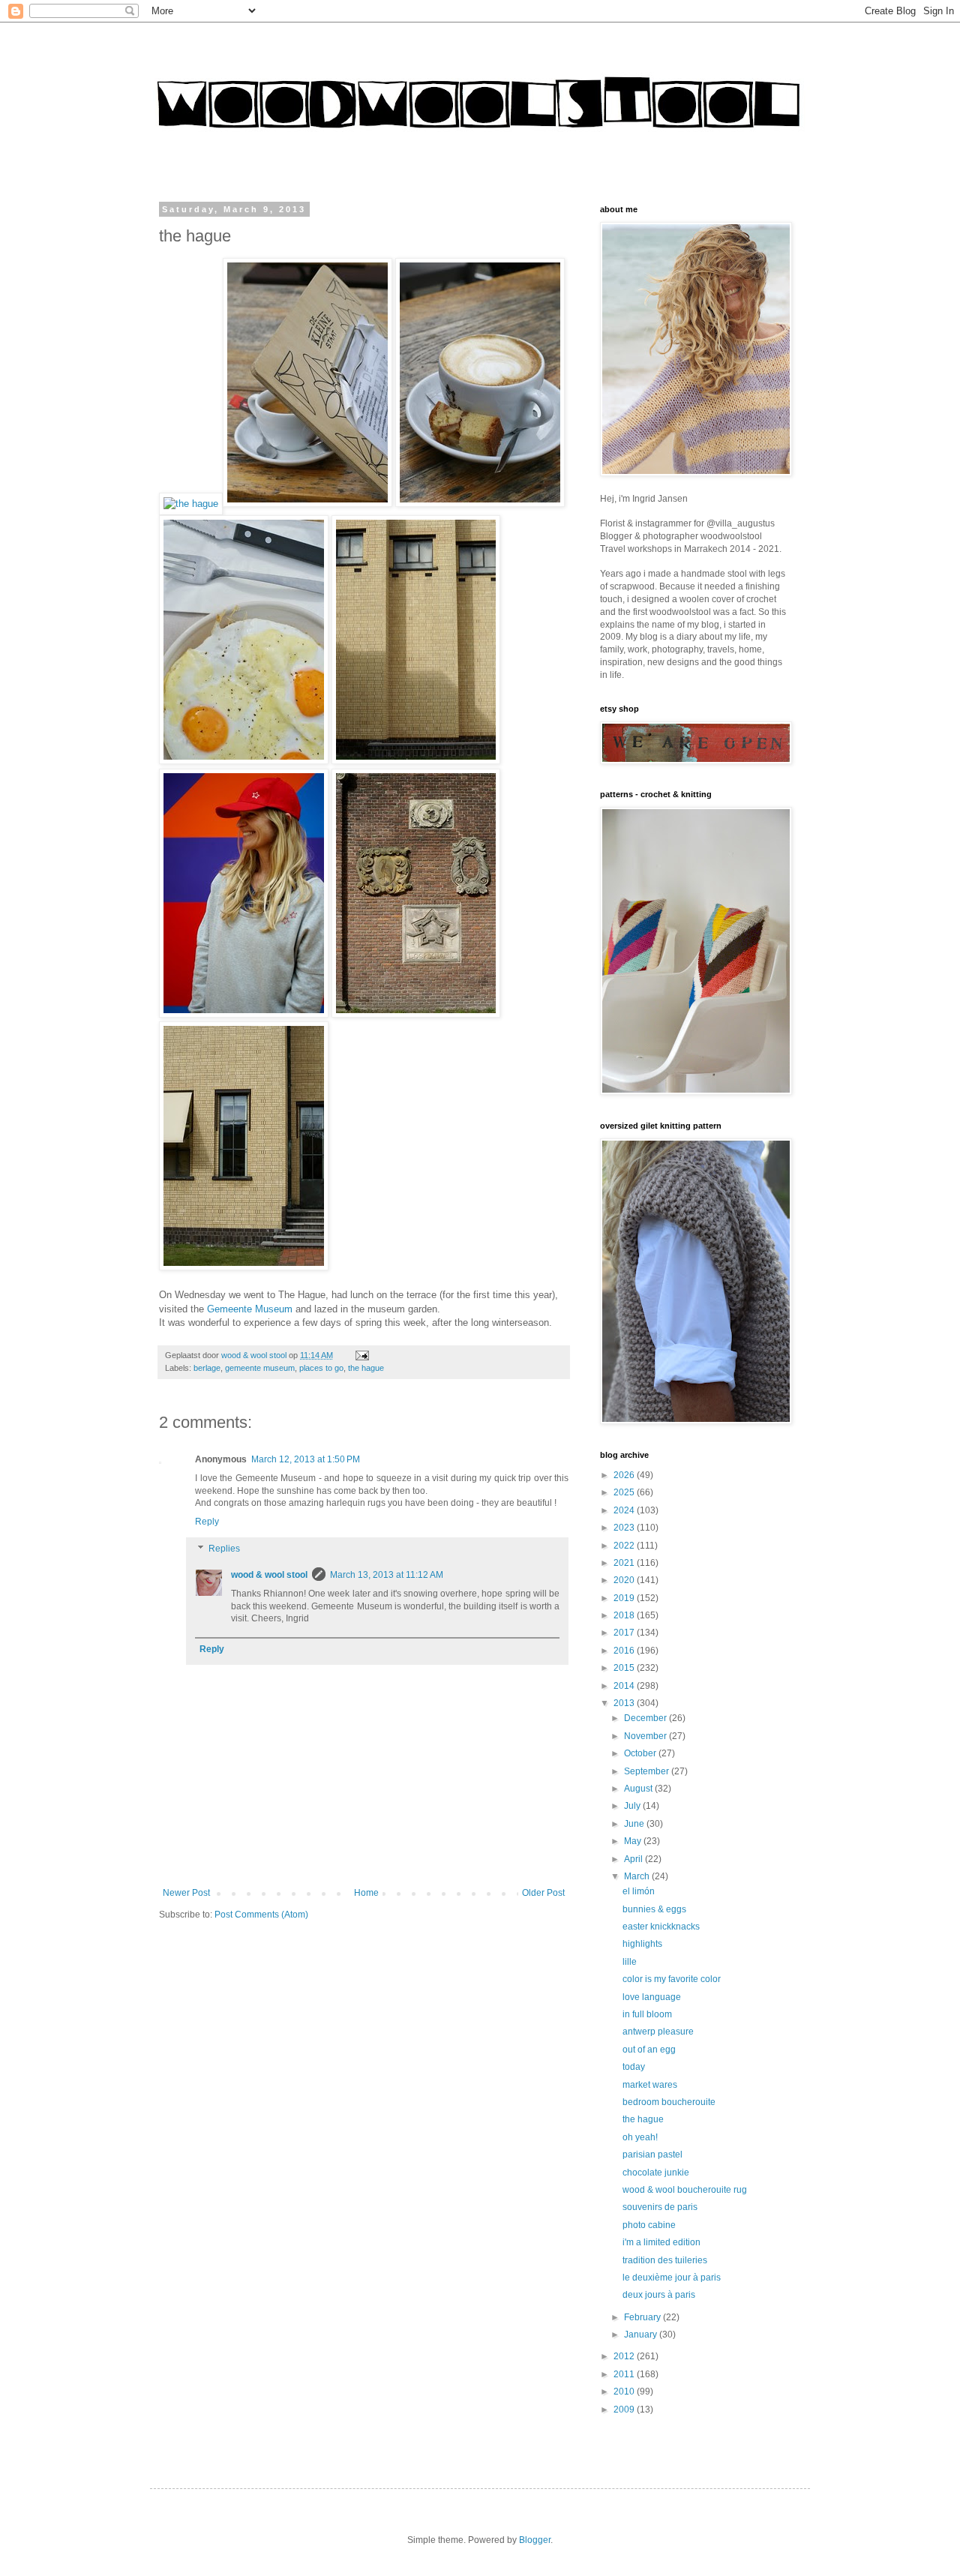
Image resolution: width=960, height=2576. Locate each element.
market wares (650, 2085)
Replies (224, 1549)
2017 (625, 1633)
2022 (625, 1546)
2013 (625, 1703)
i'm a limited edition (661, 2242)
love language (652, 1997)
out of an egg (649, 2050)
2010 (625, 2392)
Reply (207, 1522)
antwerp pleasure (658, 2032)
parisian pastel (652, 2155)
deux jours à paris (659, 2295)
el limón (639, 1891)
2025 (625, 1492)
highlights (642, 1944)
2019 (625, 1598)
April (634, 1859)
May (634, 1841)
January (642, 2335)
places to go (321, 1368)
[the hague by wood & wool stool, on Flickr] (191, 504)
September (648, 1771)
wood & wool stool (269, 1575)
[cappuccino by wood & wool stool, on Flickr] (480, 504)
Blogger (535, 2540)
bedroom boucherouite (669, 2102)
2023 (625, 1528)
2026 (625, 1475)
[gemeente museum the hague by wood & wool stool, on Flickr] (416, 761)
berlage (207, 1368)
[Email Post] (361, 1355)
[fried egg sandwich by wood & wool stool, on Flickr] (244, 761)
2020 (625, 1580)
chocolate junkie (656, 2173)
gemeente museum (260, 1368)
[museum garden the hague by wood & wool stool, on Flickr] (416, 1014)
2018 (625, 1615)
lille (630, 1962)
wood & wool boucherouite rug (685, 2190)
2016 (625, 1651)
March (638, 1876)
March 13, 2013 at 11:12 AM (387, 1575)
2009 (625, 2410)
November (646, 1736)
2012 (625, 2356)
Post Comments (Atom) (261, 1915)
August (639, 1789)
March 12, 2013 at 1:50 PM (306, 1459)
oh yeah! (640, 2137)
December (646, 1718)
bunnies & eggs (654, 1909)
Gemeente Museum (250, 1309)
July (633, 1806)
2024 (625, 1510)
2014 (625, 1686)
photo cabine (649, 2225)
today (634, 2067)
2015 (625, 1668)
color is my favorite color (672, 1979)
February (643, 2317)
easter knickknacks (661, 1927)
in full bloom (647, 2014)
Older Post (543, 1893)
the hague (366, 1368)
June (635, 1824)
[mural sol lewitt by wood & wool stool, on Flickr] (244, 1014)
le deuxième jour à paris (672, 2278)
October (641, 1753)
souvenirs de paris (660, 2207)
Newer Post (186, 1893)
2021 (625, 1563)
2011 (625, 2374)
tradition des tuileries (665, 2260)
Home (366, 1893)
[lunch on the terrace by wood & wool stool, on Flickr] (307, 504)
